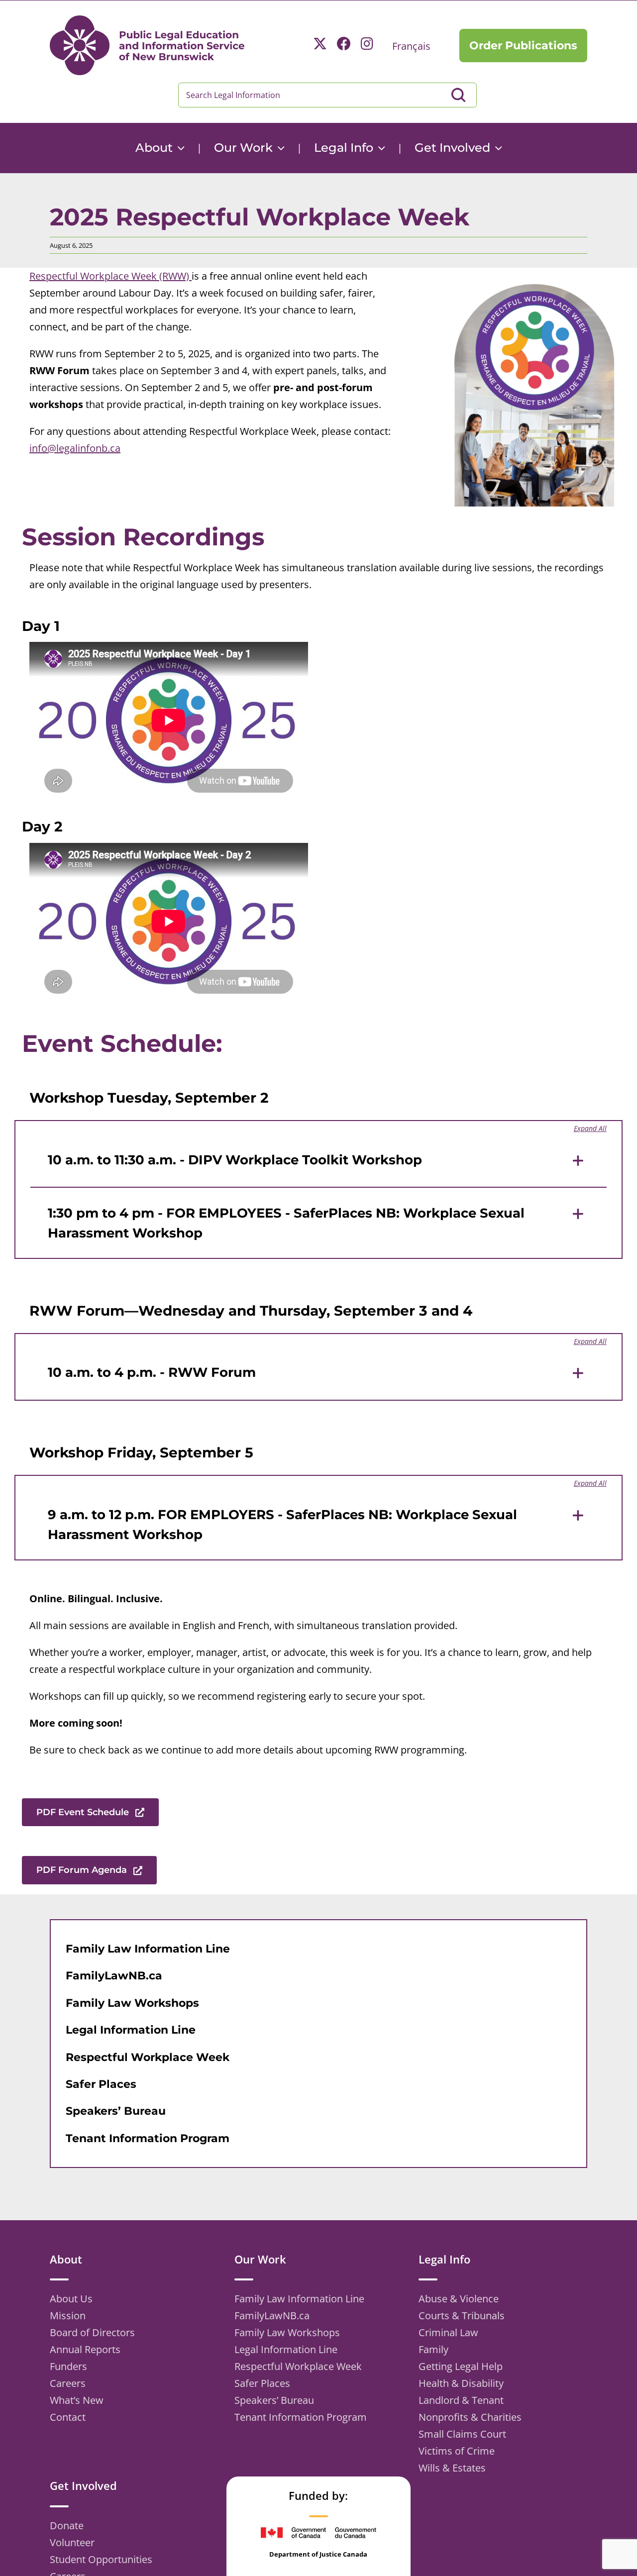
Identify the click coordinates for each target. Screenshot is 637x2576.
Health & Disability (461, 2383)
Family (433, 2349)
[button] (318, 1161)
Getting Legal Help (461, 2366)
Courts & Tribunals (462, 2316)
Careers (68, 2383)
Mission (68, 2316)
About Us (71, 2299)
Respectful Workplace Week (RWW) (110, 276)
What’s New (77, 2400)
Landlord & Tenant (461, 2400)
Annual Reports (85, 2349)
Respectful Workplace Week (298, 2366)
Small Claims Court (462, 2434)
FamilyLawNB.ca (272, 2316)
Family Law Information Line (299, 2299)
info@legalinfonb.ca (75, 448)
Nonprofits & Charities (470, 2417)
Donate (67, 2525)
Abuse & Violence (459, 2299)
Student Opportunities (101, 2559)
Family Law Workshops (287, 2332)
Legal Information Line (286, 2349)
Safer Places (262, 2383)
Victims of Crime (457, 2451)
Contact (68, 2417)
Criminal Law (448, 2332)
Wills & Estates (452, 2468)
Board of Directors (92, 2332)
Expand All (590, 1128)
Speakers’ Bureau (274, 2400)
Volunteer (72, 2542)
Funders (68, 2366)
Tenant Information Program (301, 2417)
